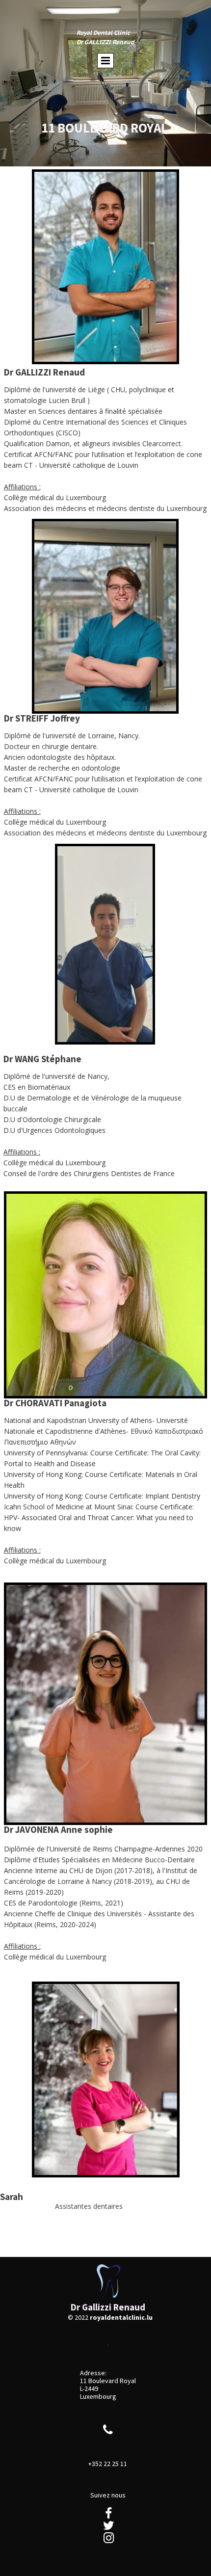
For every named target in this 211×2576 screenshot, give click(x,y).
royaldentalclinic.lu (121, 2317)
